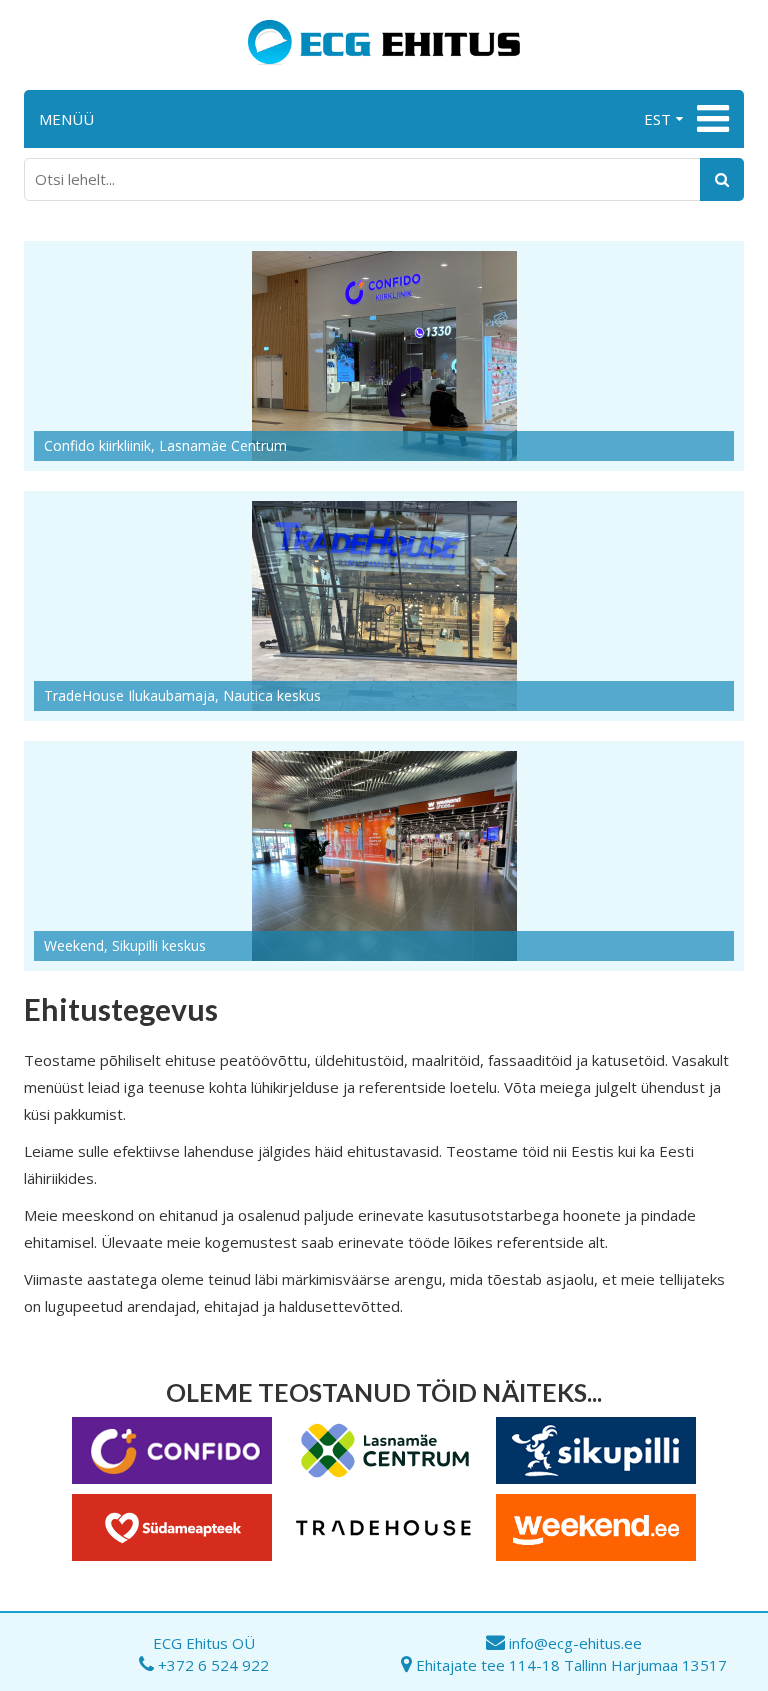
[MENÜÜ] (710, 119)
